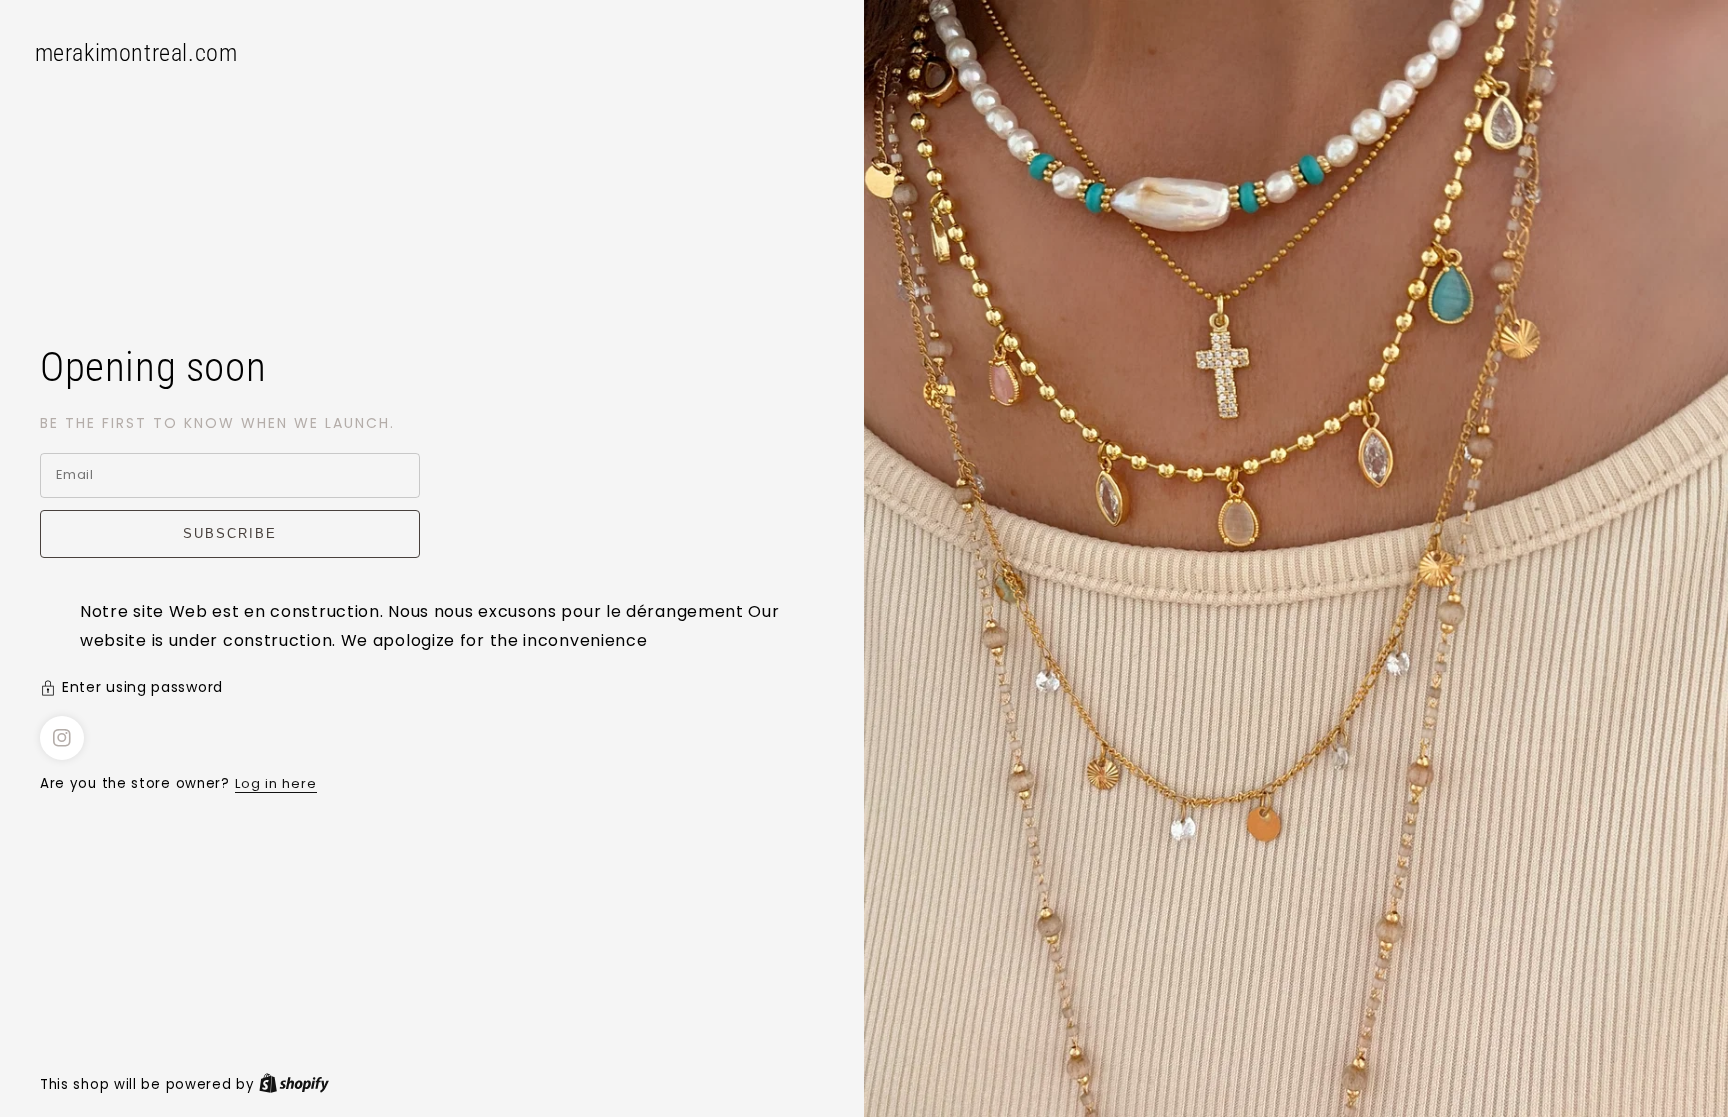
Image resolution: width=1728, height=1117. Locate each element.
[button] (432, 690)
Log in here (276, 783)
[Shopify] (294, 1084)
